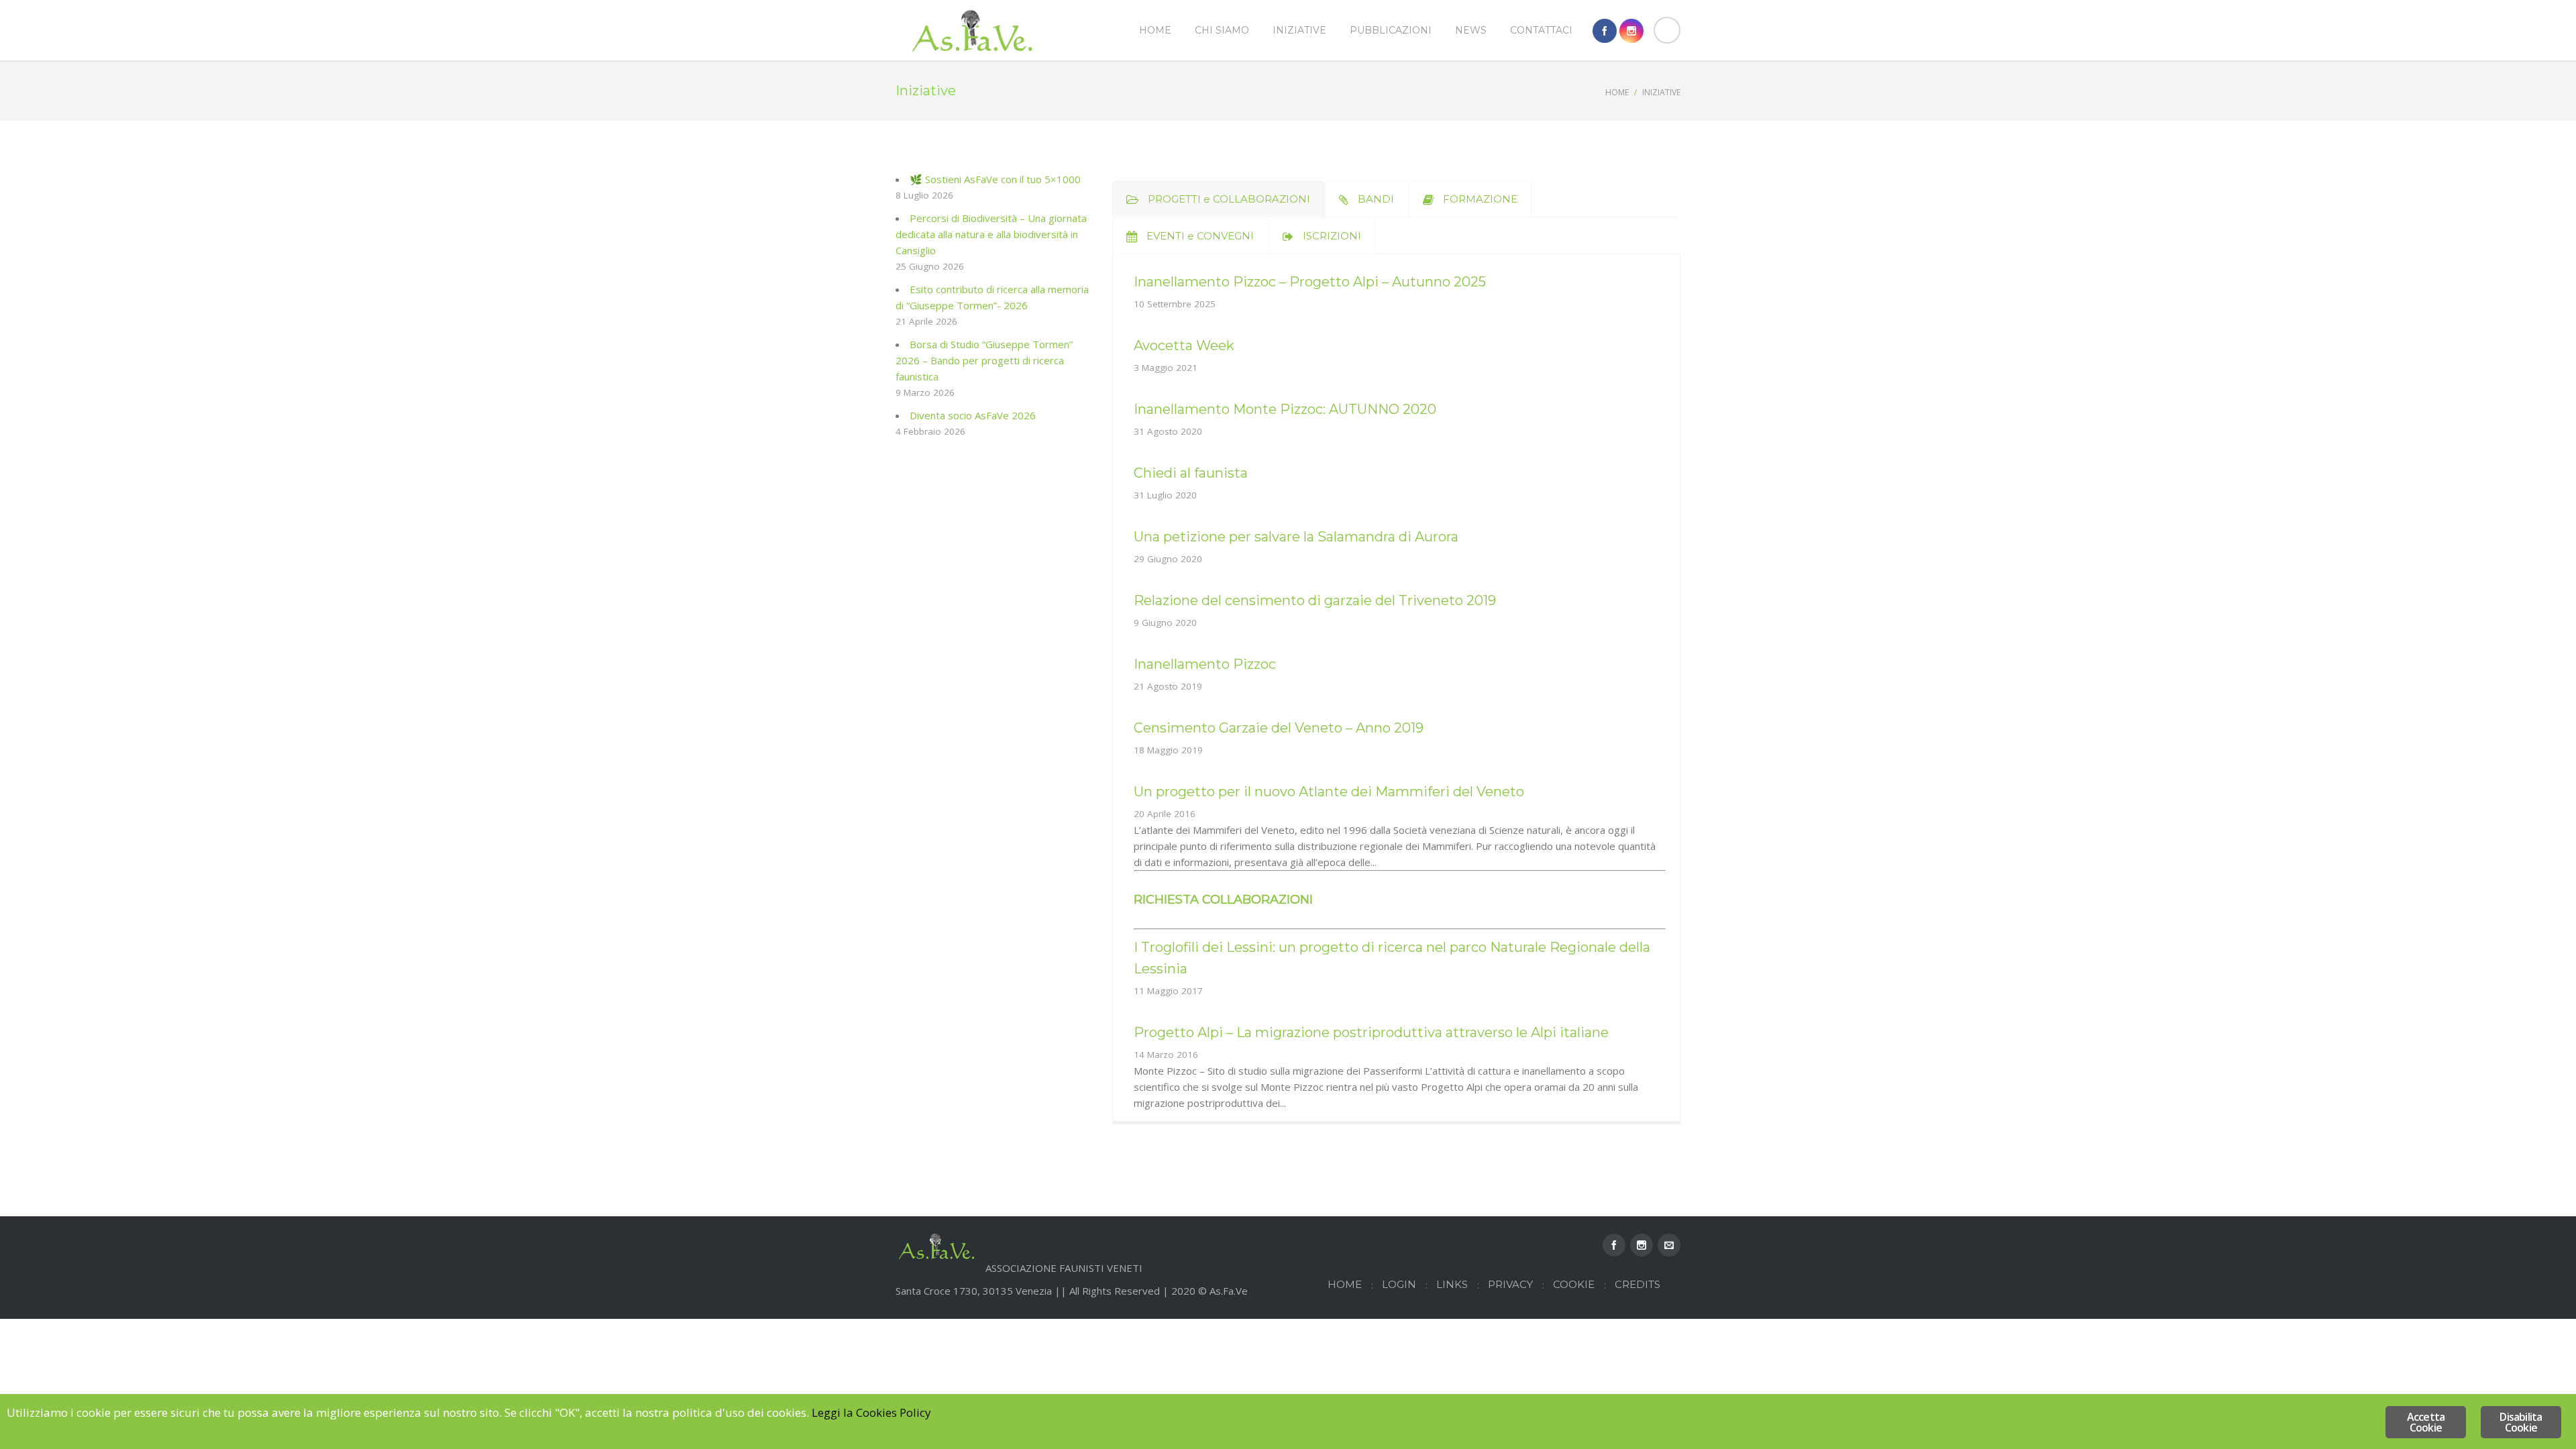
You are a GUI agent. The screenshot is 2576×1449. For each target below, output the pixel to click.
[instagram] (1631, 31)
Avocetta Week (1184, 345)
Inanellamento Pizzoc (1205, 664)
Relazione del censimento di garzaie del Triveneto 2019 (1315, 600)
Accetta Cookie (2426, 1422)
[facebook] (1605, 31)
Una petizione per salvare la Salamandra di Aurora (1296, 537)
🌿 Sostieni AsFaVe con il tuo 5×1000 (995, 179)
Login (1399, 1284)
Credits (1638, 1284)
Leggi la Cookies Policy (871, 1412)
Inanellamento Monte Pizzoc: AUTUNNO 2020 (1285, 409)
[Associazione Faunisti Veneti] (973, 30)
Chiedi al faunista (1191, 473)
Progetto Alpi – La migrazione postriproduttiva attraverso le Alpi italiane (1371, 1032)
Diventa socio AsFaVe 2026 (973, 415)
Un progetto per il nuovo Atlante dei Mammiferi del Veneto (1329, 792)
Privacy (1510, 1284)
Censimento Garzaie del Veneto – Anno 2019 (1279, 728)
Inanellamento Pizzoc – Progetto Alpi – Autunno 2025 (1310, 282)
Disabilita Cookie (2521, 1422)
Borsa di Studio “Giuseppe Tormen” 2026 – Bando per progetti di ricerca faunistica (984, 360)
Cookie (1574, 1284)
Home (1617, 92)
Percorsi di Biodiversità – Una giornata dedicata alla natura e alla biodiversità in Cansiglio (991, 234)
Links (1452, 1284)
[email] (1669, 1245)
